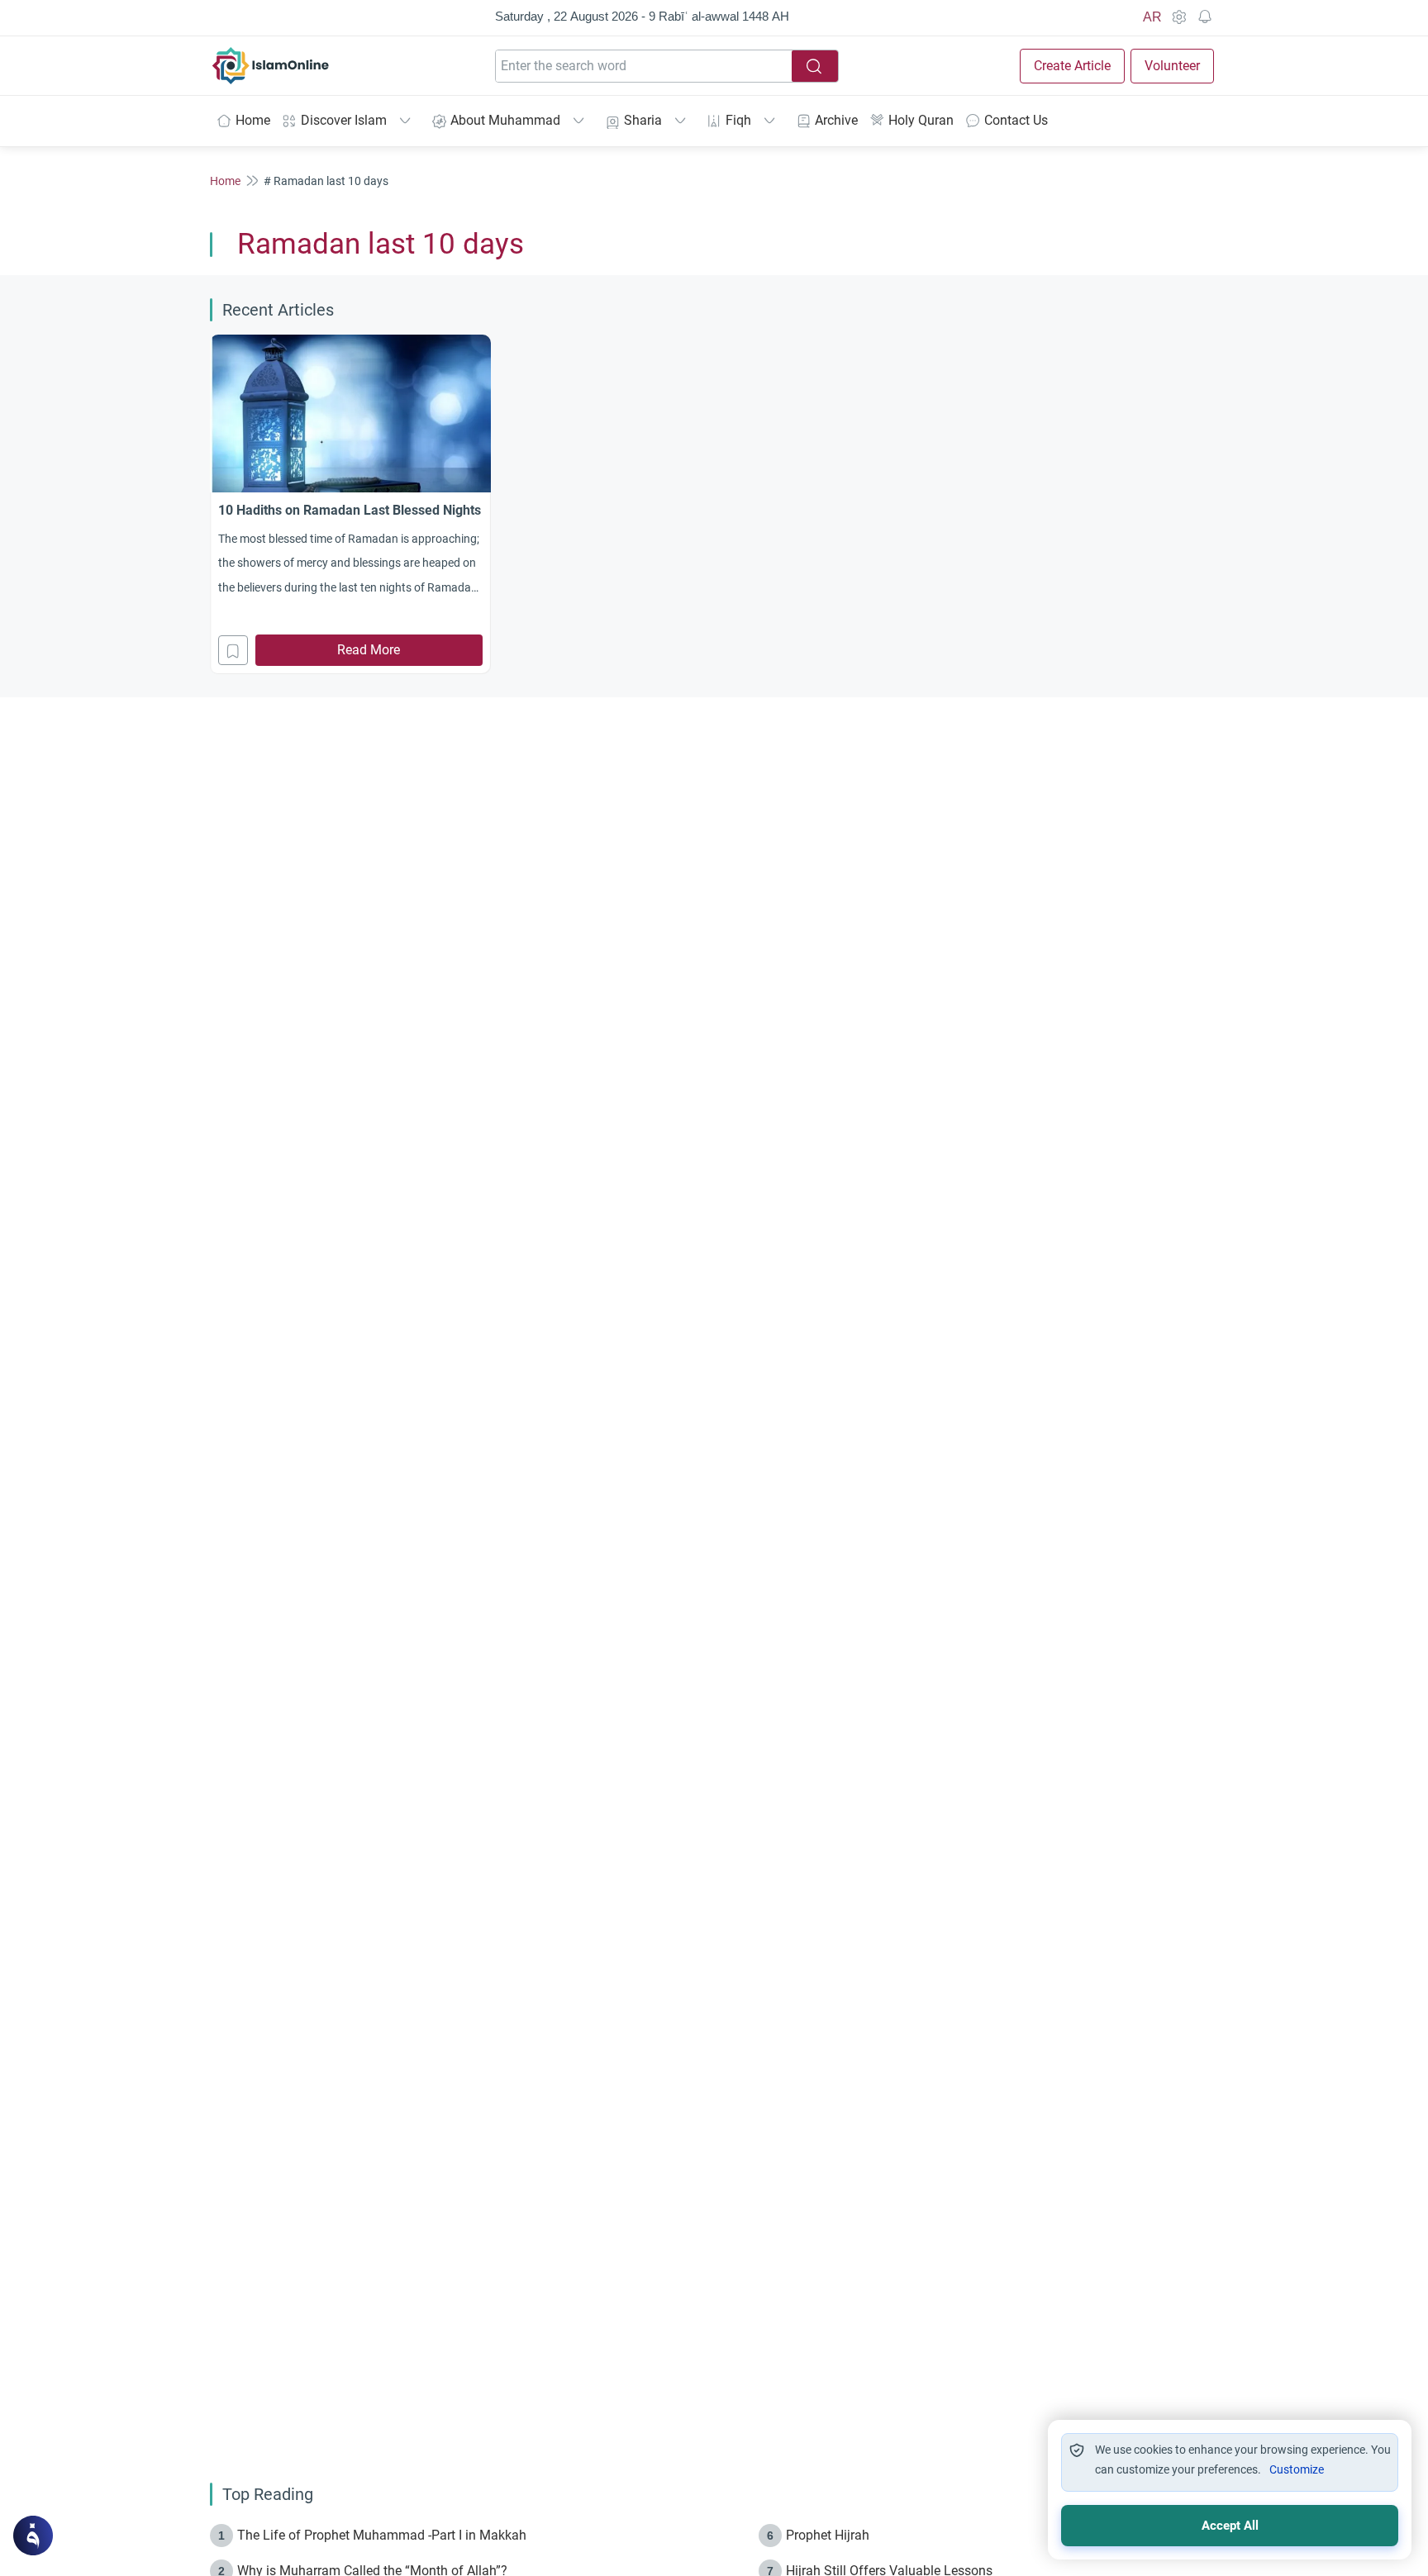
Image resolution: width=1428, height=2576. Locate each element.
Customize (1297, 2469)
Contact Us (1016, 120)
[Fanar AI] (33, 2536)
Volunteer (1172, 66)
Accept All (1230, 2526)
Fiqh (738, 120)
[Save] (233, 650)
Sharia (643, 120)
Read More (369, 650)
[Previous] (215, 502)
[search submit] (815, 66)
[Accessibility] (1178, 17)
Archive (836, 120)
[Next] (1213, 502)
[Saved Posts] (1205, 17)
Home (253, 120)
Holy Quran (921, 120)
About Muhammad (505, 120)
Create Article (1072, 66)
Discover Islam (344, 120)
